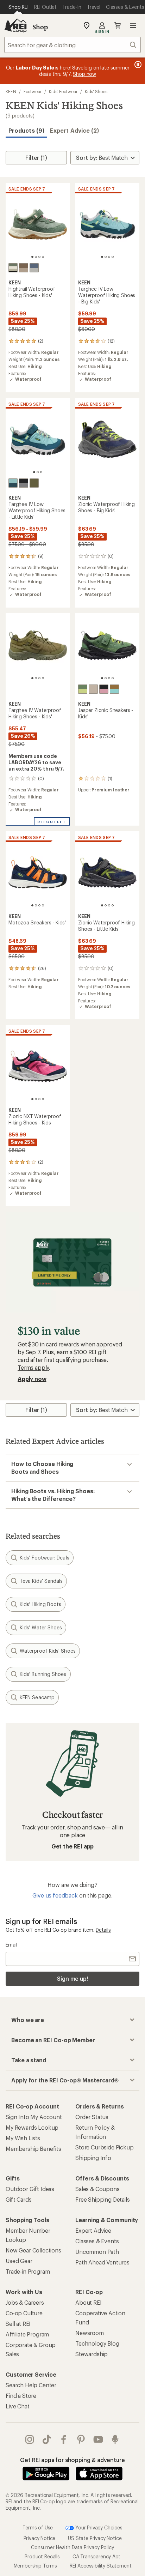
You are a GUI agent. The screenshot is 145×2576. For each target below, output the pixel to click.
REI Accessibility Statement (101, 2566)
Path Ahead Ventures (102, 2262)
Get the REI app (73, 1846)
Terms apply (33, 1367)
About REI (89, 2302)
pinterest (81, 2439)
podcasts (115, 2439)
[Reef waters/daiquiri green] (13, 483)
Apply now (32, 1379)
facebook (64, 2439)
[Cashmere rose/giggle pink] (104, 689)
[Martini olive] (34, 483)
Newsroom (90, 2333)
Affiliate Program (27, 2334)
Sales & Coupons (97, 2189)
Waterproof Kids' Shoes (48, 1651)
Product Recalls (42, 2556)
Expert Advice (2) (74, 130)
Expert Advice (93, 2230)
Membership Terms (35, 2566)
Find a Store (21, 2396)
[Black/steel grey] (24, 483)
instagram (30, 2439)
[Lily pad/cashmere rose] (13, 268)
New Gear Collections (33, 2250)
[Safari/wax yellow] (93, 689)
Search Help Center (31, 2385)
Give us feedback (55, 1895)
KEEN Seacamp (37, 1697)
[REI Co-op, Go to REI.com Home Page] (15, 25)
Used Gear (19, 2261)
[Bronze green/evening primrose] (83, 689)
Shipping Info (93, 2158)
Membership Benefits (33, 2149)
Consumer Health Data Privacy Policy (72, 2547)
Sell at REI (18, 2324)
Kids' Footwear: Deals (45, 1558)
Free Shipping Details (103, 2199)
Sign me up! (72, 1978)
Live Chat (18, 2406)
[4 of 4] (43, 257)
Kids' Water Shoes (41, 1627)
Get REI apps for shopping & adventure (72, 2460)
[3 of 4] (39, 257)
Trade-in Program (28, 2271)
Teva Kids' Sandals (41, 1581)
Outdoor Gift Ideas (30, 2189)
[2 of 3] (38, 472)
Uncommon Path (97, 2252)
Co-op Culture (24, 2313)
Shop (40, 27)
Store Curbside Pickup (105, 2147)
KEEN (11, 91)
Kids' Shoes (96, 91)
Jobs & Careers (25, 2302)
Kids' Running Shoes (43, 1674)
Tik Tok (47, 2439)
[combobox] (72, 45)
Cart (118, 25)
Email (11, 1945)
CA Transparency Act (96, 2556)
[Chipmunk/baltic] (114, 689)
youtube (98, 2439)
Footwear (33, 91)
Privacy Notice (40, 2538)
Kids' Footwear (63, 91)
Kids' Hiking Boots (40, 1604)
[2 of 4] (36, 257)
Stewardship (92, 2354)
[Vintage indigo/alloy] (34, 268)
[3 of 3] (41, 472)
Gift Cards (18, 2199)
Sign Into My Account (34, 2117)
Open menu (133, 25)
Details (103, 1930)
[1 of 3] (34, 472)
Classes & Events (97, 2241)
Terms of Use (38, 2527)
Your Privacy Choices (98, 2527)
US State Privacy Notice (95, 2538)
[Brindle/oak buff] (24, 268)
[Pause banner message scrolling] (137, 65)
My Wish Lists (23, 2138)
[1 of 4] (32, 257)
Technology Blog (97, 2343)
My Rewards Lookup (32, 2127)
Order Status (92, 2117)
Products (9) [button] (26, 130)
